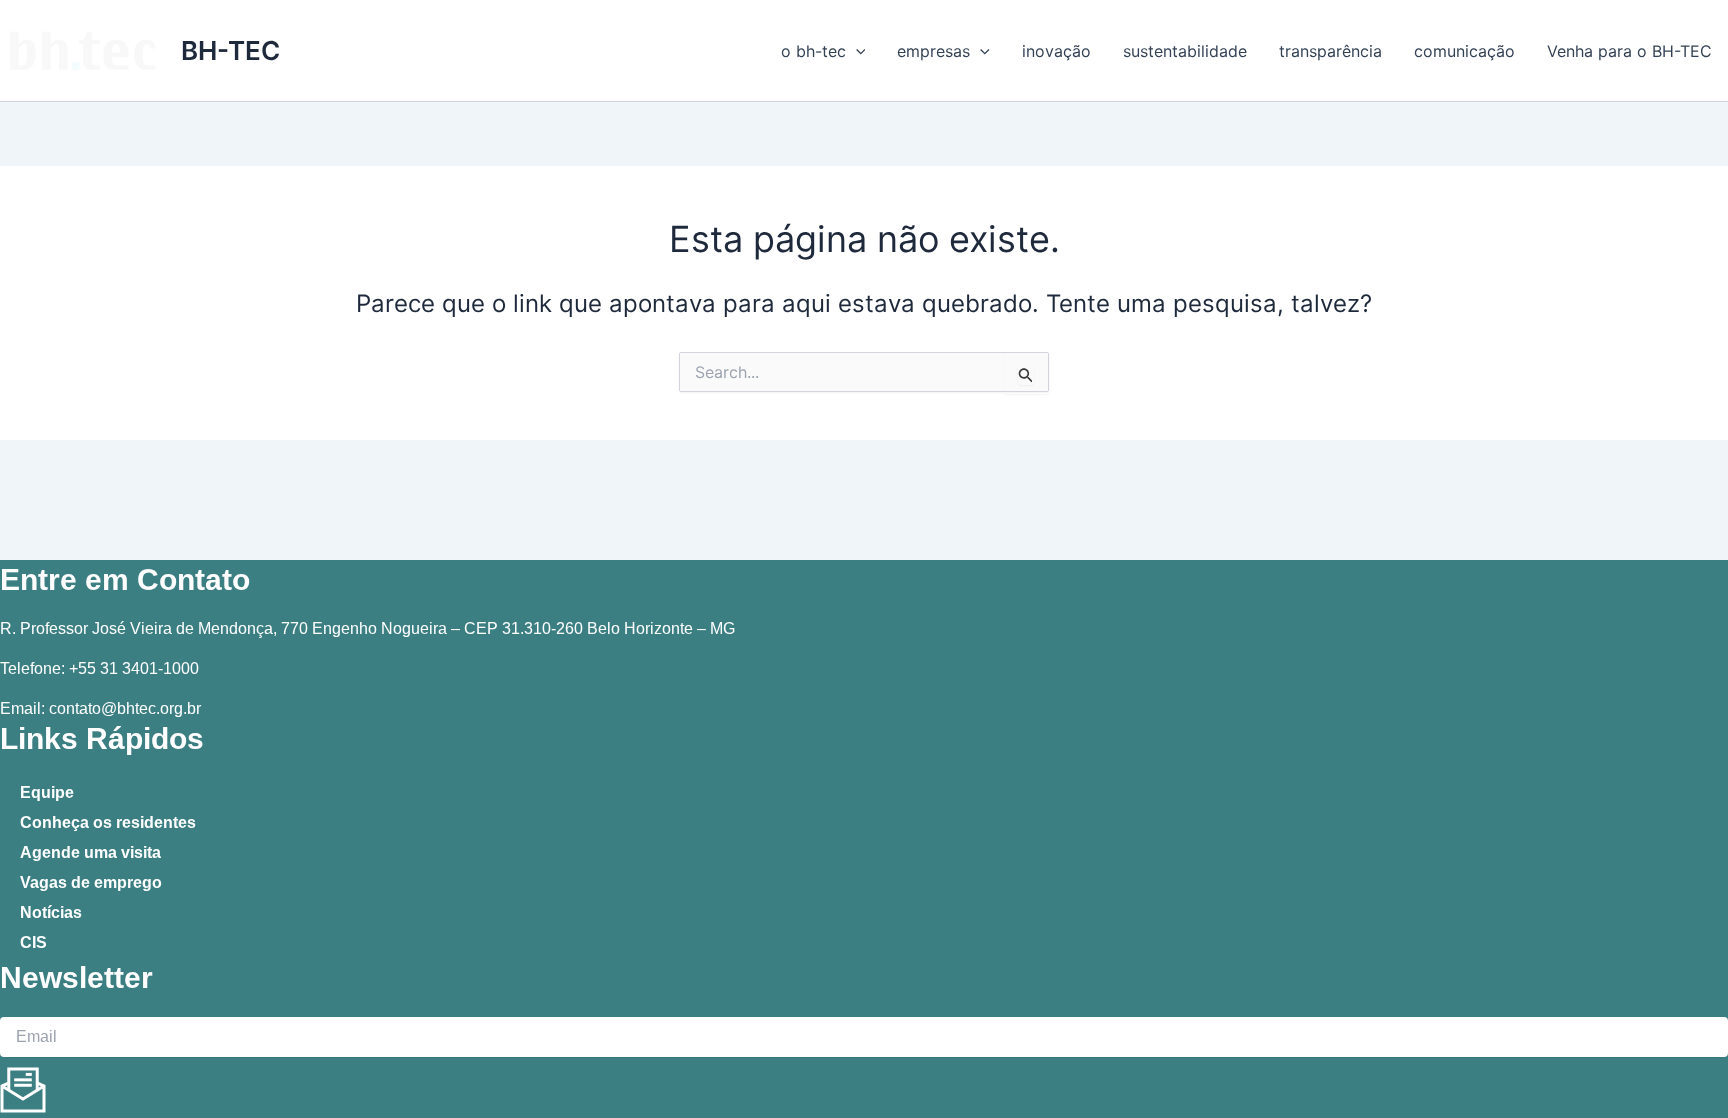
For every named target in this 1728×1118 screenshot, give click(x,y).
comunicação (1464, 51)
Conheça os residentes (108, 822)
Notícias (51, 912)
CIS (33, 942)
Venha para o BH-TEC (1629, 51)
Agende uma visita (90, 852)
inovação (1056, 51)
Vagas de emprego (91, 882)
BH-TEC (230, 50)
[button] (856, 51)
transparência (1330, 51)
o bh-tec (813, 51)
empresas (933, 51)
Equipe (47, 792)
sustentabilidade (1185, 51)
